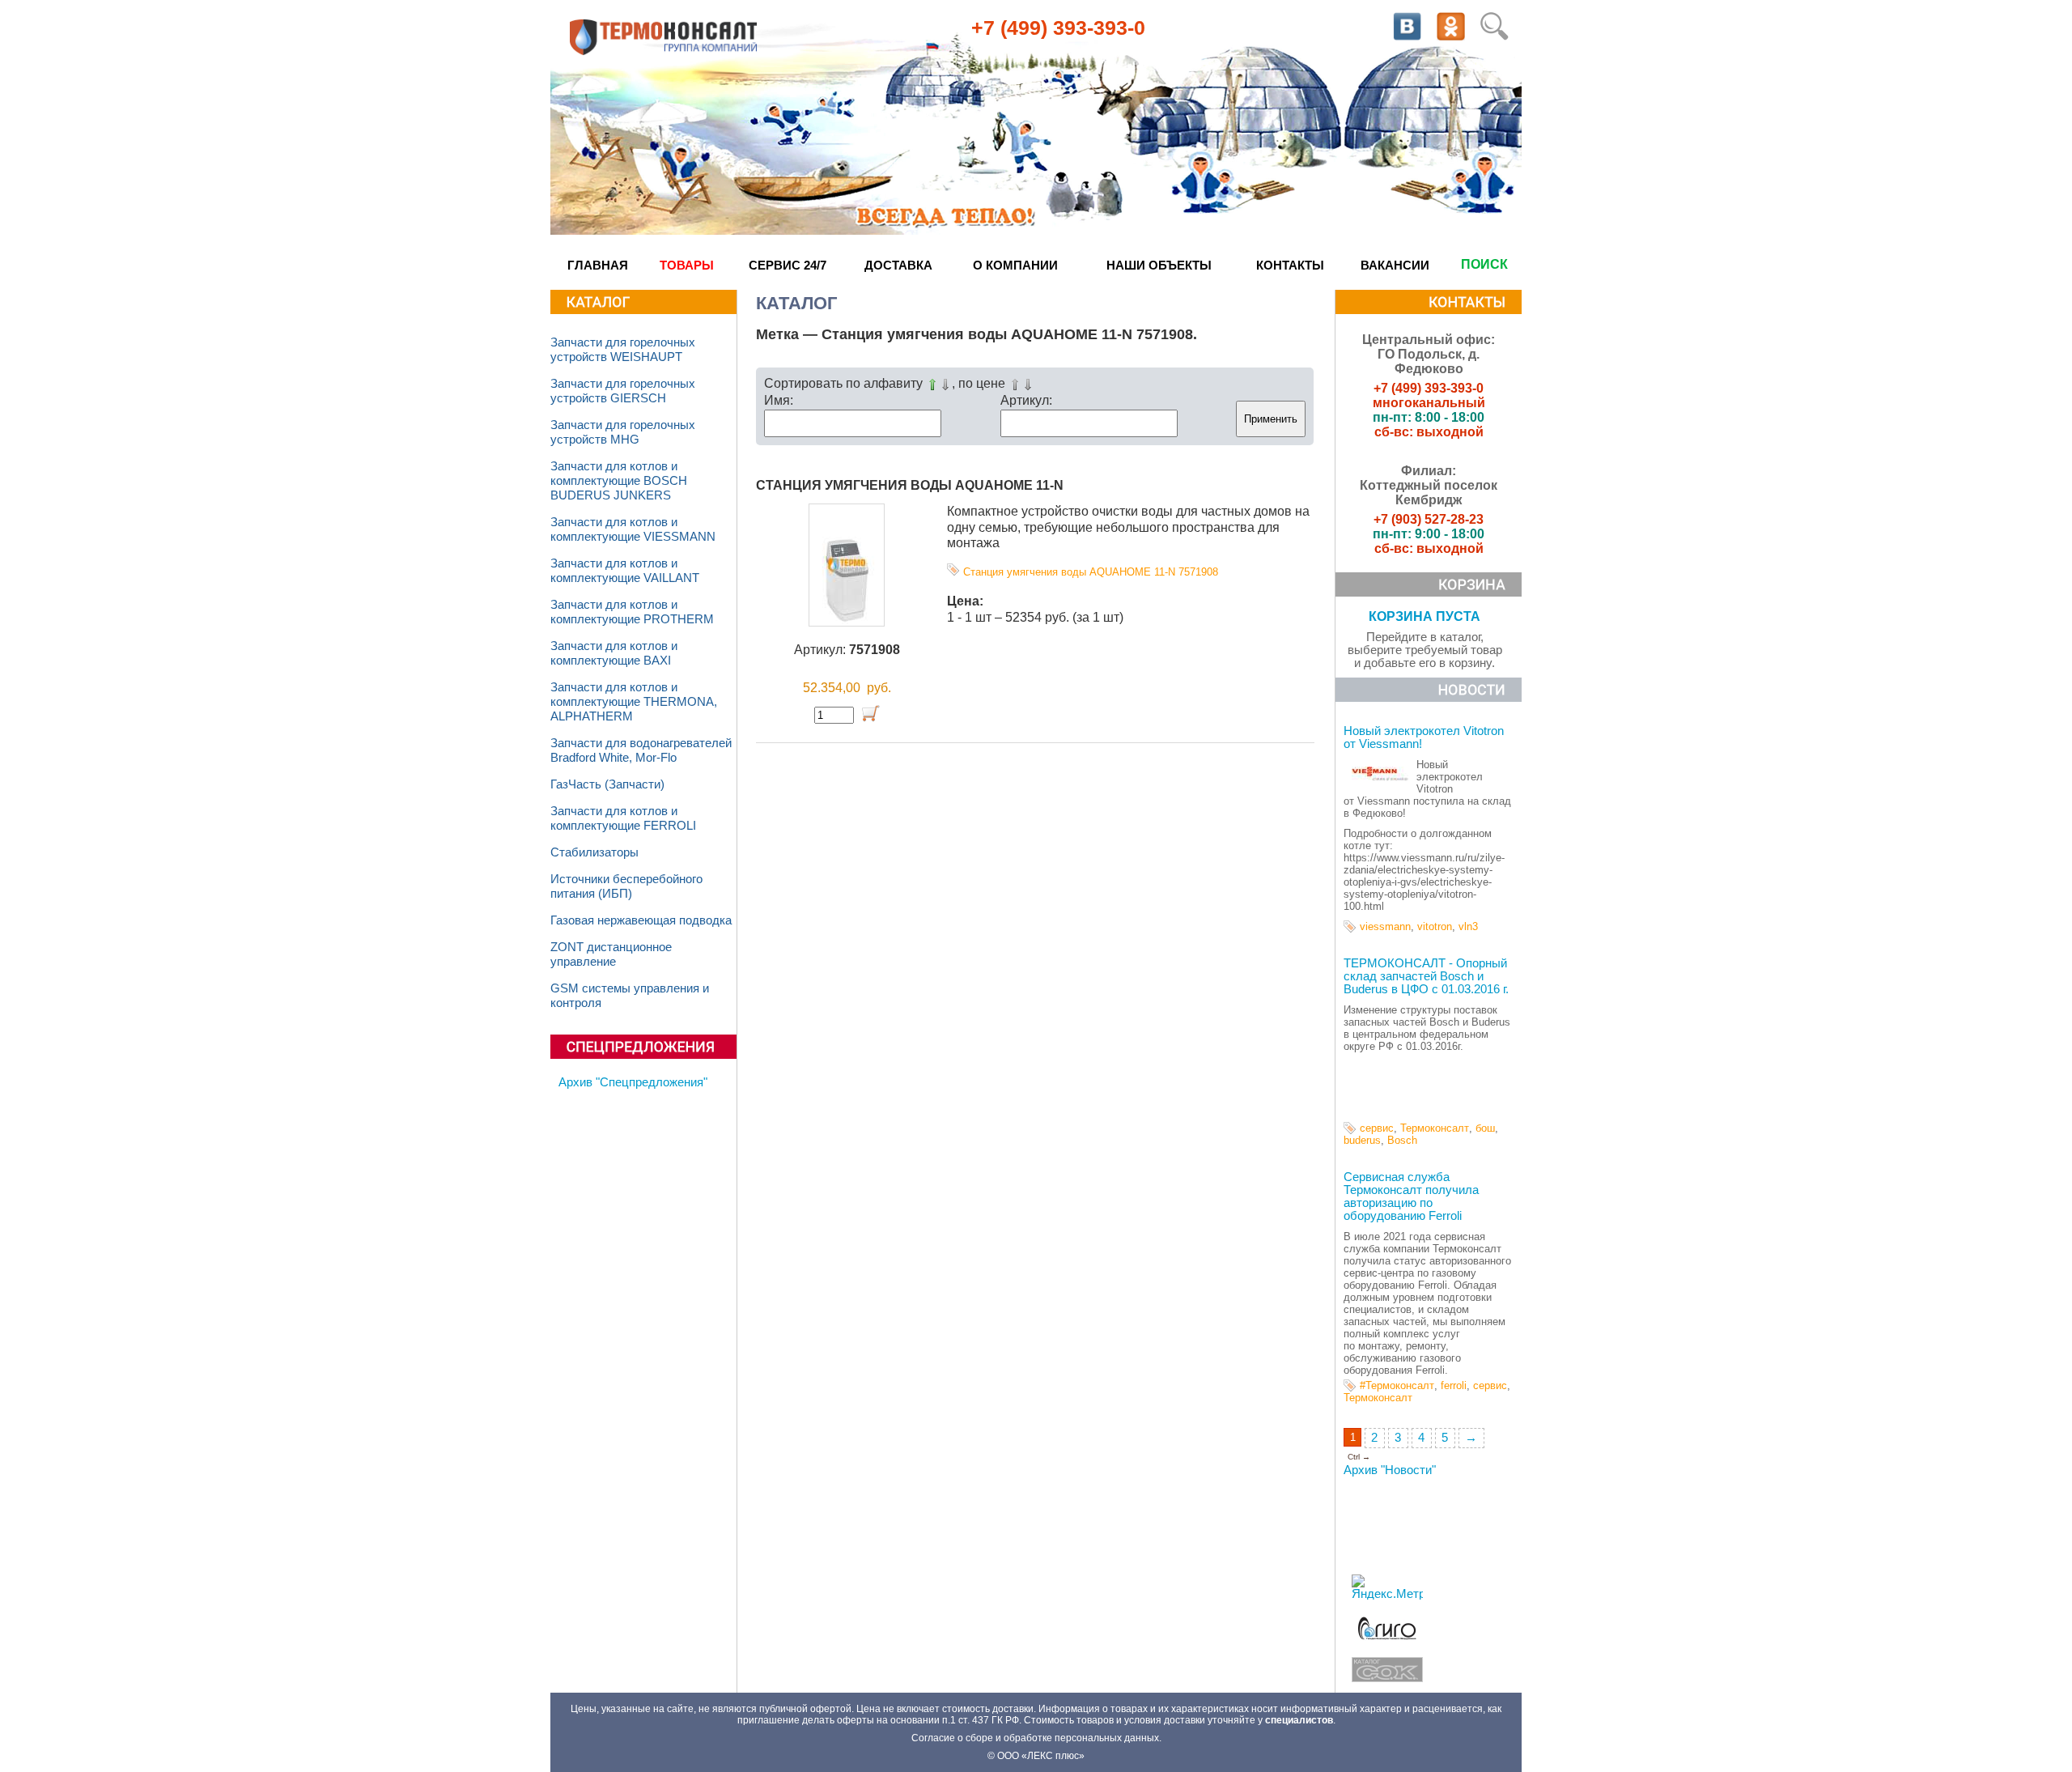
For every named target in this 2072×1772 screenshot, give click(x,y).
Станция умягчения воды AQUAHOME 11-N (910, 485)
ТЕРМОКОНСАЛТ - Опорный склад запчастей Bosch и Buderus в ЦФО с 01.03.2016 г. (1426, 976)
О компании (1015, 265)
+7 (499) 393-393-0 (1058, 28)
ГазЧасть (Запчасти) (607, 784)
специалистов (1299, 1720)
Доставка (898, 265)
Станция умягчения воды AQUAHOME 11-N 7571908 (1091, 572)
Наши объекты (1159, 265)
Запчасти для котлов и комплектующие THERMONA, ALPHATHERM (634, 702)
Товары (687, 265)
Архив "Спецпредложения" (633, 1082)
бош (1485, 1128)
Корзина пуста (1424, 616)
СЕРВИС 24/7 (788, 265)
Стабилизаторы (594, 852)
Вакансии (1395, 265)
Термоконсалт (1435, 1128)
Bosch (1402, 1140)
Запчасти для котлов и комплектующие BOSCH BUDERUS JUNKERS (619, 481)
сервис (1377, 1128)
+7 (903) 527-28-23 (1429, 519)
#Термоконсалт (1397, 1385)
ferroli (1454, 1385)
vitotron (1435, 926)
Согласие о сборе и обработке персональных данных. (1036, 1738)
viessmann (1385, 926)
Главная (598, 265)
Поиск (1484, 264)
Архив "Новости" (1390, 1470)
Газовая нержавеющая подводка (641, 920)
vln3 (1468, 926)
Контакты (1290, 265)
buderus (1362, 1140)
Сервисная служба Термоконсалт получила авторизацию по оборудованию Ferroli (1411, 1196)
